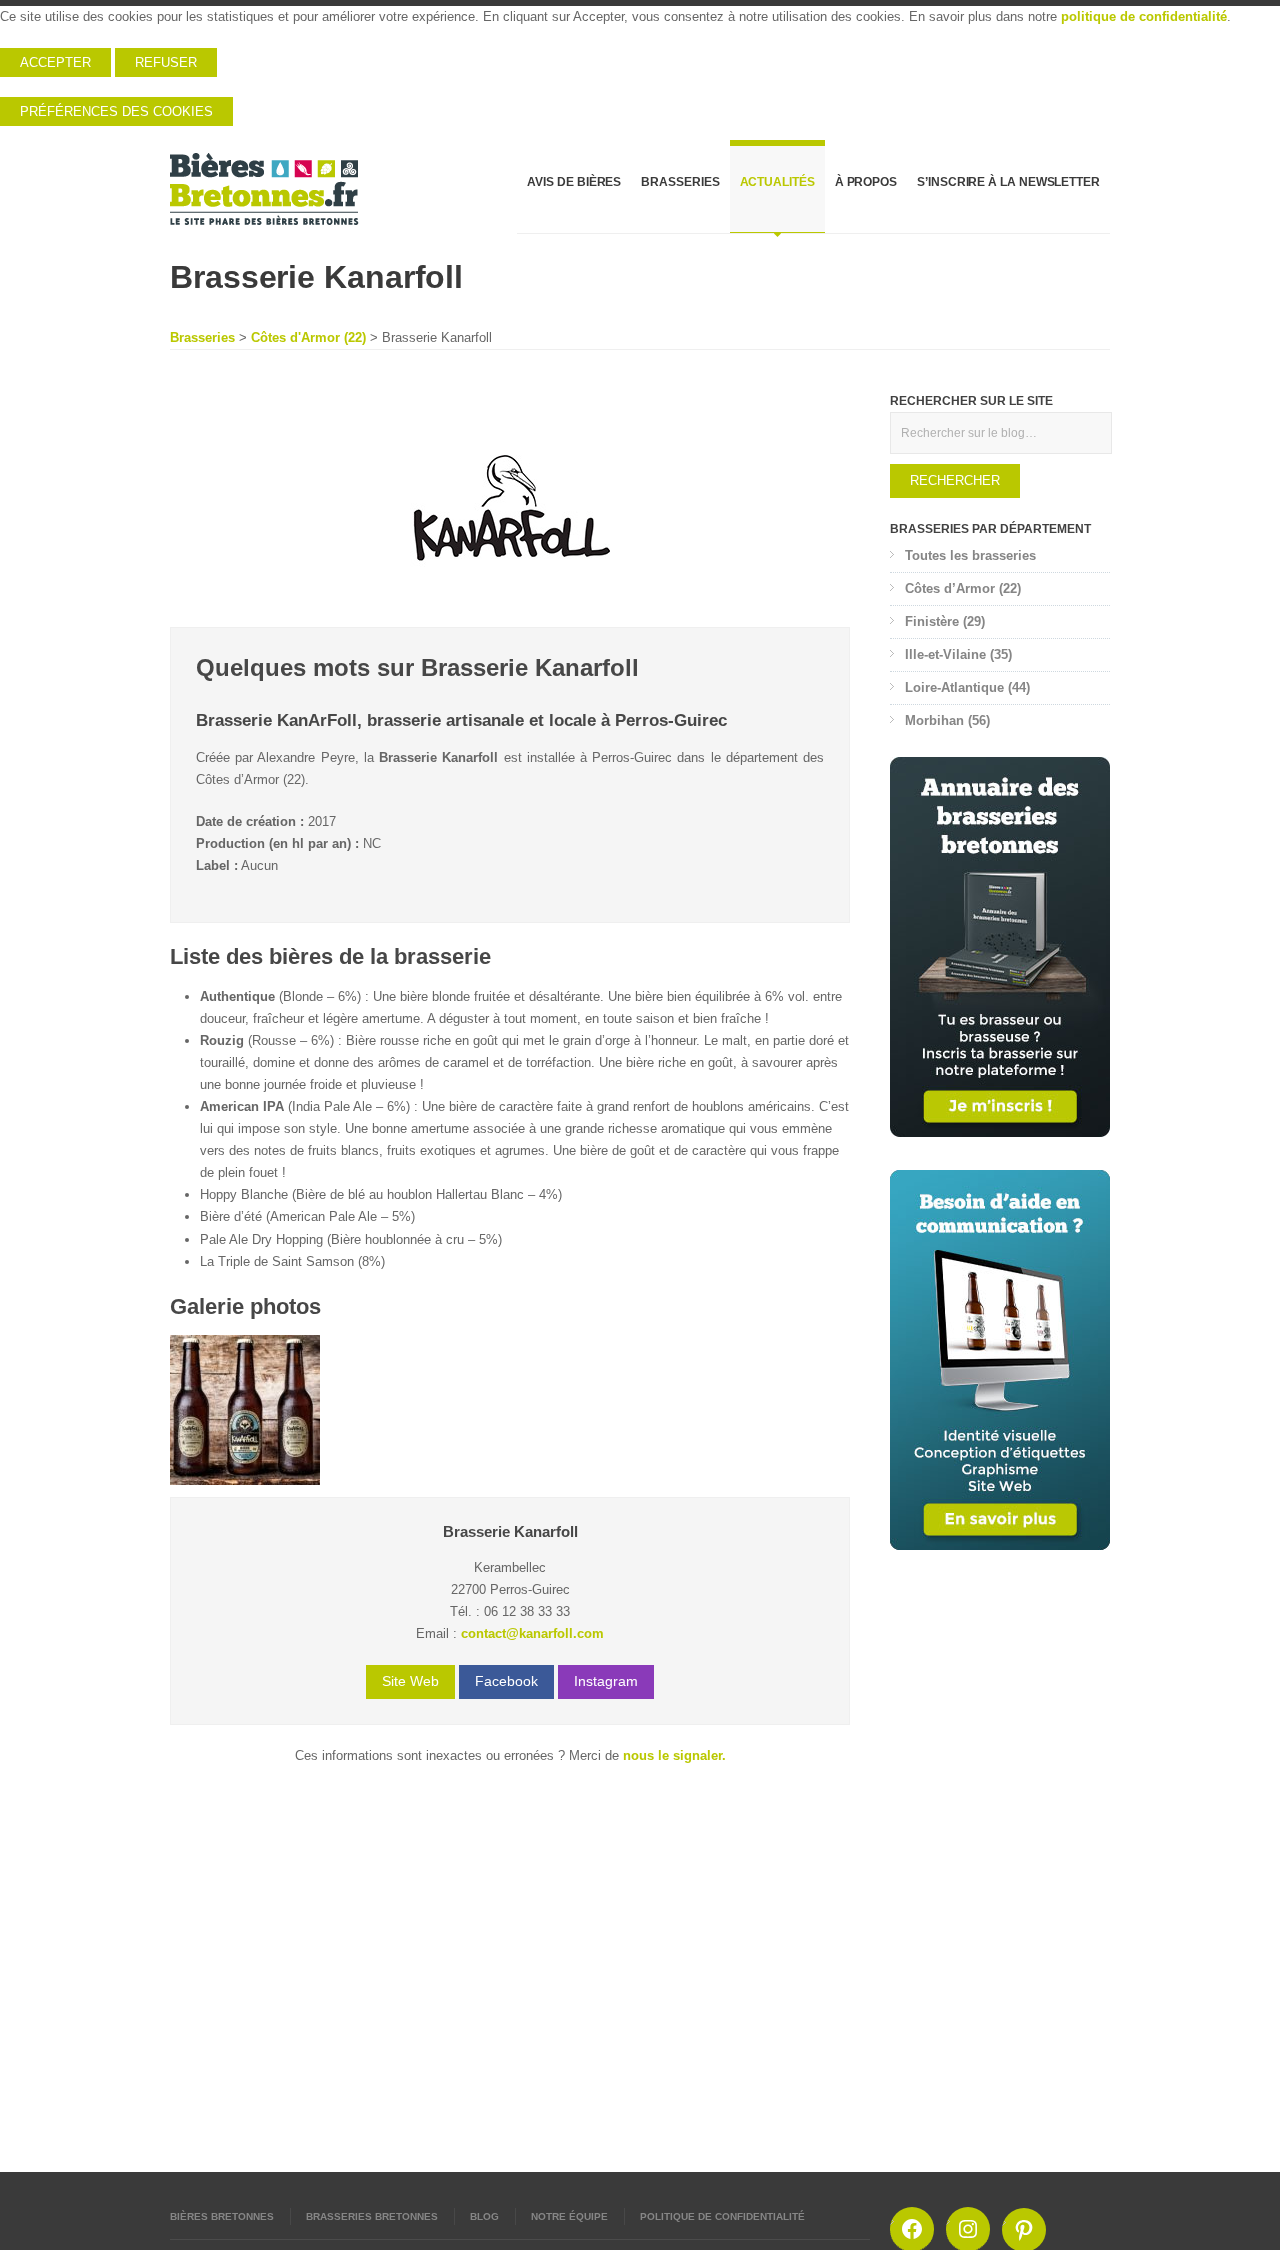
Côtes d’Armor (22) (963, 588)
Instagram (606, 1681)
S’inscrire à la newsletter (1008, 182)
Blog (484, 2216)
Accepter (55, 62)
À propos (866, 182)
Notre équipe (569, 2216)
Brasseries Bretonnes (372, 2216)
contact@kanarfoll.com (532, 1633)
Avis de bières (574, 182)
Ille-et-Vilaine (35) (958, 654)
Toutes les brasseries (970, 555)
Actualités (777, 182)
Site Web (410, 1681)
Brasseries (680, 182)
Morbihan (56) (947, 720)
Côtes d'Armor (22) (308, 337)
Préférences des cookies (116, 111)
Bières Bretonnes (222, 2216)
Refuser (166, 62)
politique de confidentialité (1144, 16)
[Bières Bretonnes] (265, 189)
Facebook (506, 1681)
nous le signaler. (674, 1755)
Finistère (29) (945, 621)
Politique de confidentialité (722, 2216)
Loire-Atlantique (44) (967, 687)
